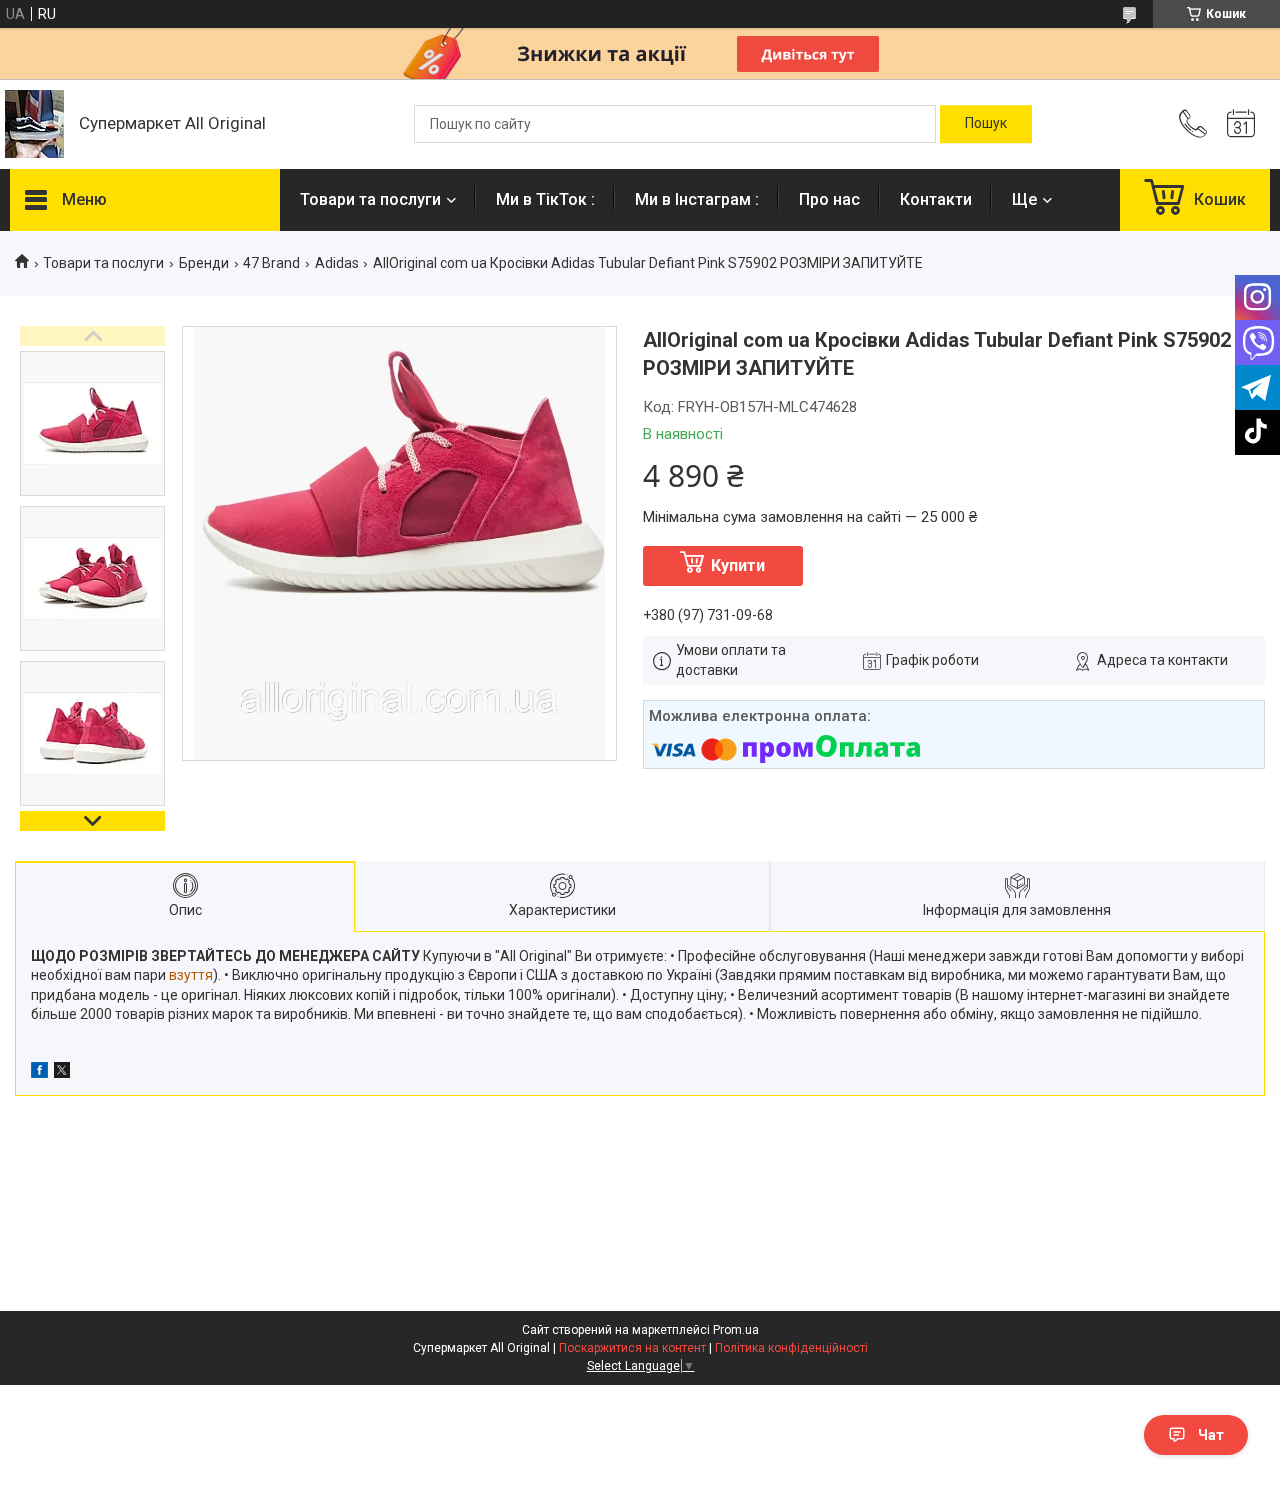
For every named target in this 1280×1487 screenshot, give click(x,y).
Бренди (204, 263)
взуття (191, 975)
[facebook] (39, 1073)
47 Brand (271, 263)
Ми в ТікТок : (545, 199)
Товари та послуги (370, 199)
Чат (1211, 1435)
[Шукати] (986, 124)
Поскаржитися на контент (632, 1348)
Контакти (936, 199)
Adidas (337, 263)
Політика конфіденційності (791, 1348)
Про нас (829, 199)
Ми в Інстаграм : (697, 199)
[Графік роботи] (1241, 124)
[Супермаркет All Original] (34, 124)
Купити (738, 565)
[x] (62, 1073)
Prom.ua (736, 1330)
